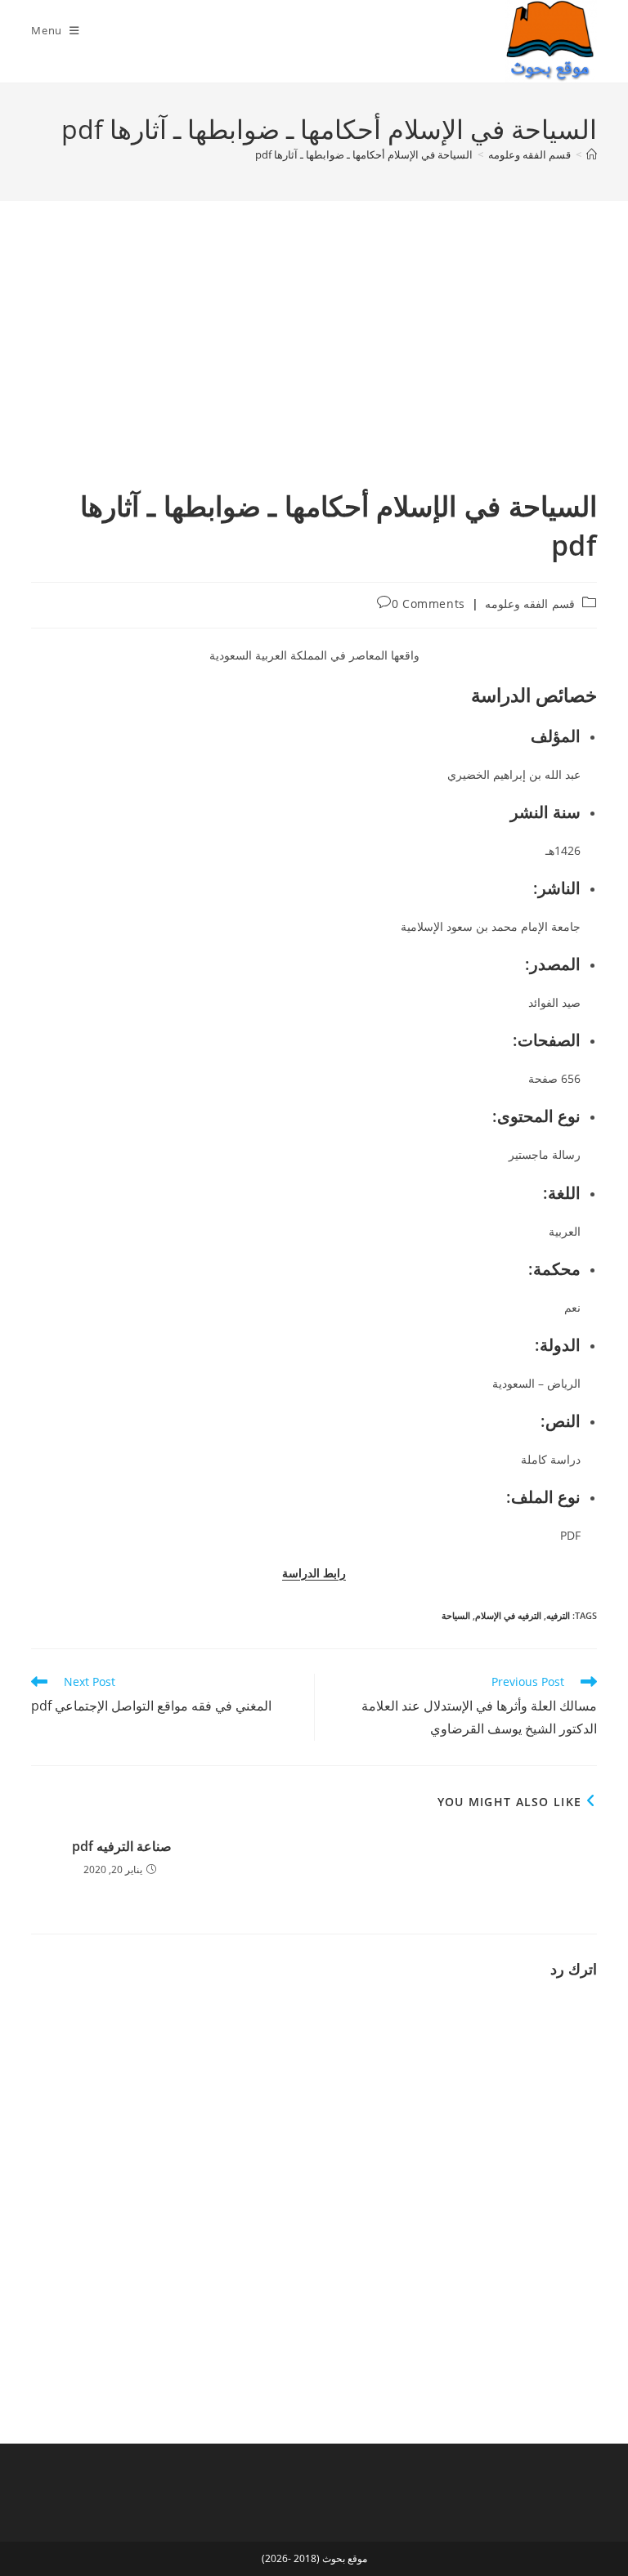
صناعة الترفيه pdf (122, 1846)
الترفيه (558, 1615)
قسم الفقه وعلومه (530, 604)
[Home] (592, 154)
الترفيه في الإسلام (508, 1615)
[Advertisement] (314, 364)
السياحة (456, 1615)
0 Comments (428, 604)
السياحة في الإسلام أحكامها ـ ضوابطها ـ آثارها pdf (364, 154)
